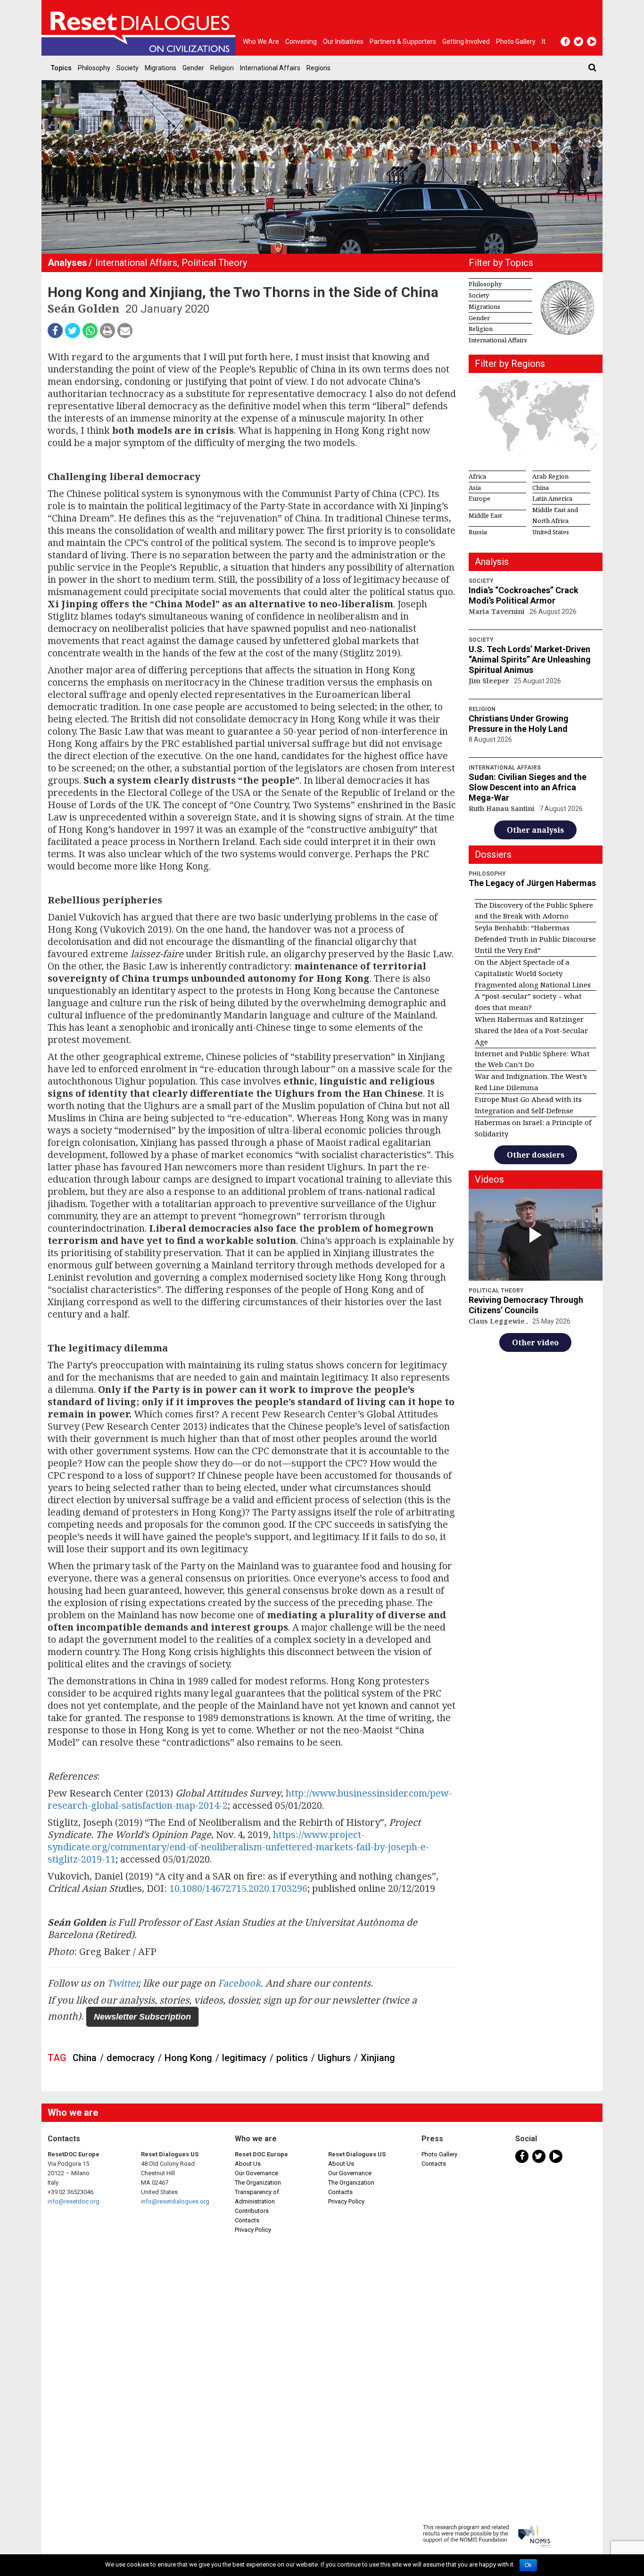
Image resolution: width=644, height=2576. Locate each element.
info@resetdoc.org (74, 2201)
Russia (478, 532)
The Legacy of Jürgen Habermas (532, 883)
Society (128, 68)
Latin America (552, 498)
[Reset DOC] (140, 28)
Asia (475, 488)
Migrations (161, 68)
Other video (535, 1342)
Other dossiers (536, 1155)
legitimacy (244, 2058)
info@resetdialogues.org (175, 2201)
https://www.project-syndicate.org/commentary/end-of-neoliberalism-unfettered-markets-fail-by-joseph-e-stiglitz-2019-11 (238, 1847)
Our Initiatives (343, 41)
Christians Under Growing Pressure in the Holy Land (519, 724)
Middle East (485, 515)
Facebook (239, 1983)
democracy (131, 2058)
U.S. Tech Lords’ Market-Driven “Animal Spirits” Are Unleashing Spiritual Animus (530, 659)
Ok (528, 2565)
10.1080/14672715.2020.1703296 (238, 1888)
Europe (479, 498)
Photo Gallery (439, 2154)
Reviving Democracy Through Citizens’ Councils (526, 1305)
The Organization (258, 2183)
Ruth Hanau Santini (503, 808)
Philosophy (94, 68)
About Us (248, 2164)
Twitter (123, 1983)
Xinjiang (378, 2058)
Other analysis (535, 830)
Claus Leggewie (498, 1321)
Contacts (247, 2220)
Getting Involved (466, 41)
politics (292, 2058)
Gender (193, 68)
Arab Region (550, 476)
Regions (318, 68)
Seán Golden (85, 308)
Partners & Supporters (403, 41)
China (85, 2058)
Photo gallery (516, 41)
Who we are (261, 41)
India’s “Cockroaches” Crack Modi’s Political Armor (524, 595)
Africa (477, 476)
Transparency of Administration (257, 2197)
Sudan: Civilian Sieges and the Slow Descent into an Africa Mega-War (528, 787)
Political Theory (214, 263)
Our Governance (256, 2173)
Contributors (252, 2211)
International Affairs (270, 68)
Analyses (67, 263)
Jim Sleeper (490, 681)
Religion (222, 68)
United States (551, 532)
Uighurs (334, 2058)
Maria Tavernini (498, 611)
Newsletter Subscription (142, 2017)
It (544, 41)
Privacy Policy (253, 2230)
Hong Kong (188, 2058)
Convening (301, 41)
